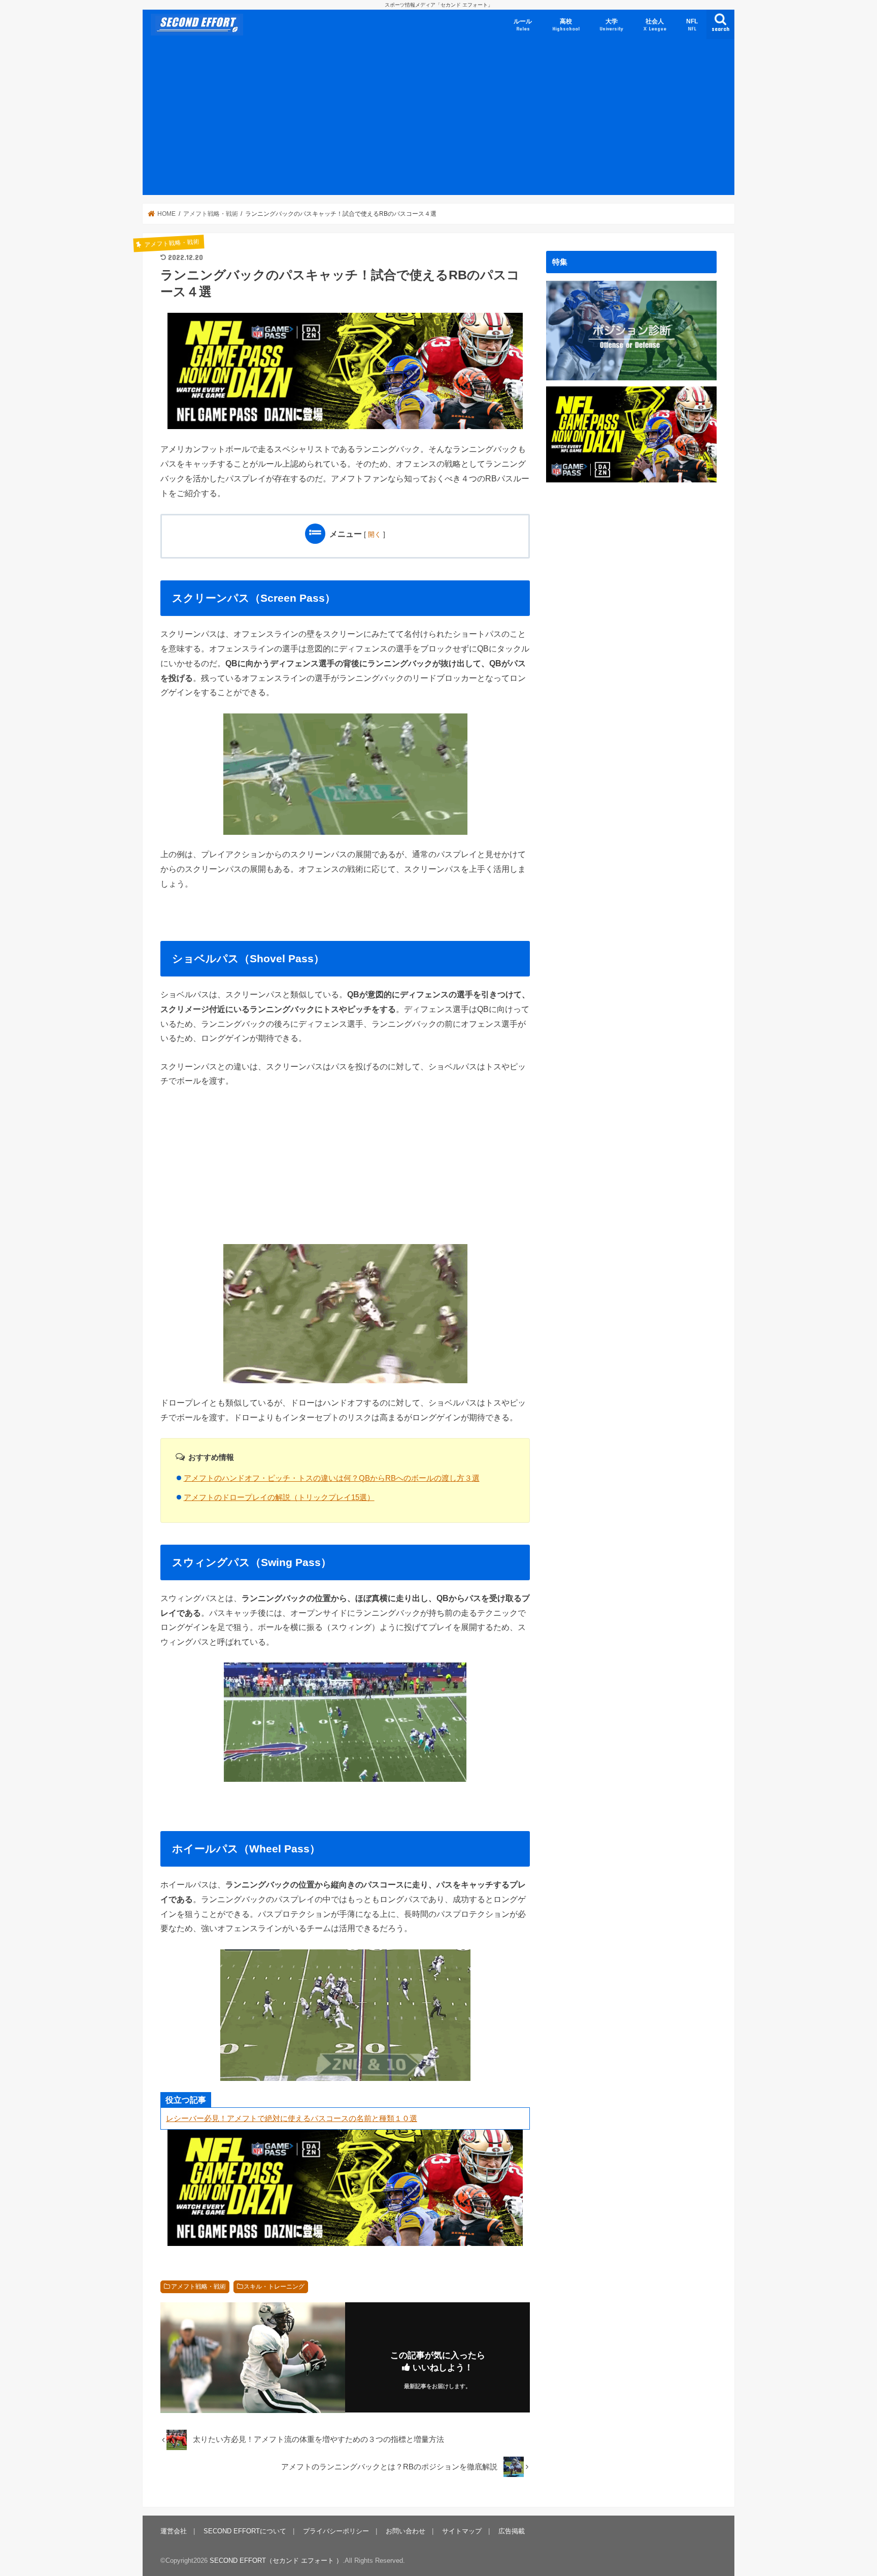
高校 (566, 25)
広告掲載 (512, 2531)
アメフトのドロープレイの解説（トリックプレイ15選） (279, 1497)
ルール (523, 25)
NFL (692, 25)
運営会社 (174, 2531)
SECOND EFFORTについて (245, 2531)
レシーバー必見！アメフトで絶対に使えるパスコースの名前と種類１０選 (292, 2118)
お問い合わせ (406, 2531)
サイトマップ (462, 2531)
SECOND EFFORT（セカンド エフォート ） (276, 2561)
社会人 (655, 25)
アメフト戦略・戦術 (198, 2287)
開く (375, 534)
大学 (611, 25)
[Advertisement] (438, 119)
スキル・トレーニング (274, 2287)
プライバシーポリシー (336, 2531)
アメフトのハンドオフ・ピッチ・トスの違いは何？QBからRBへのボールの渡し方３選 (332, 1478)
